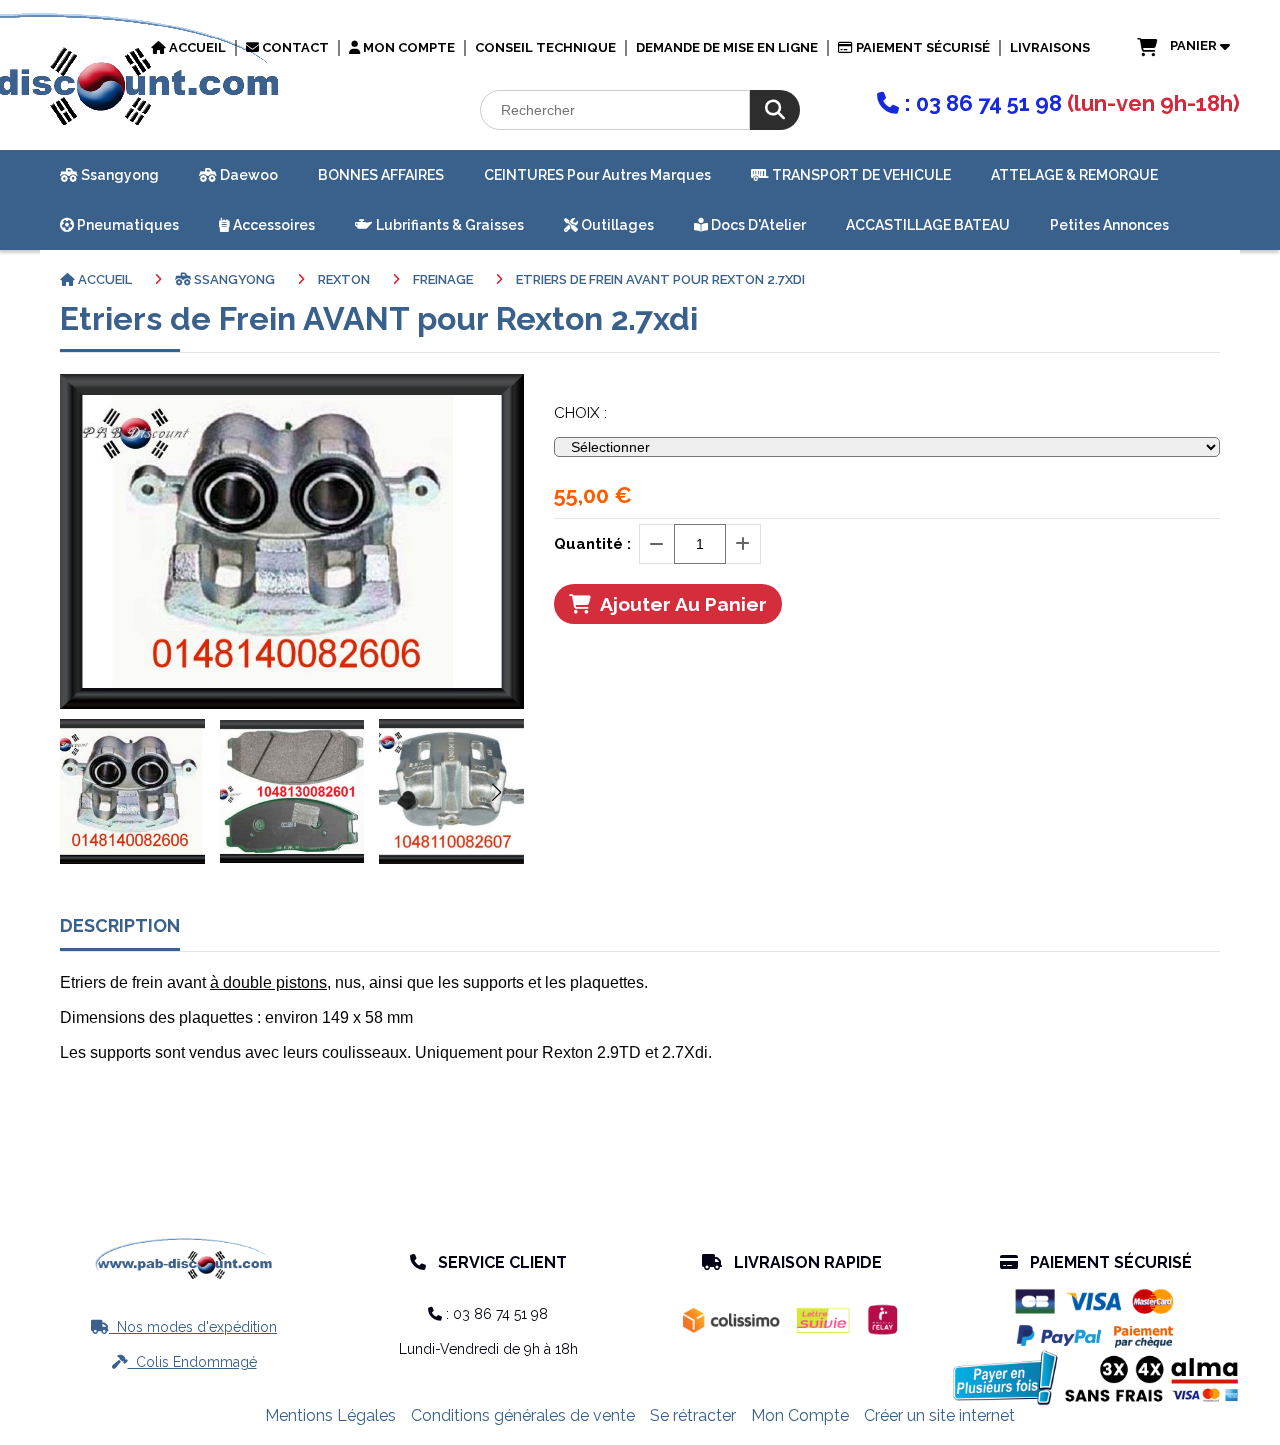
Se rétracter (693, 1415)
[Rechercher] (775, 110)
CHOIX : (580, 413)
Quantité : (592, 544)
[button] (496, 792)
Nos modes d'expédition (184, 1327)
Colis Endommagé (184, 1362)
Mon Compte (800, 1415)
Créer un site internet (939, 1415)
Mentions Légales (330, 1415)
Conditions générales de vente (523, 1415)
